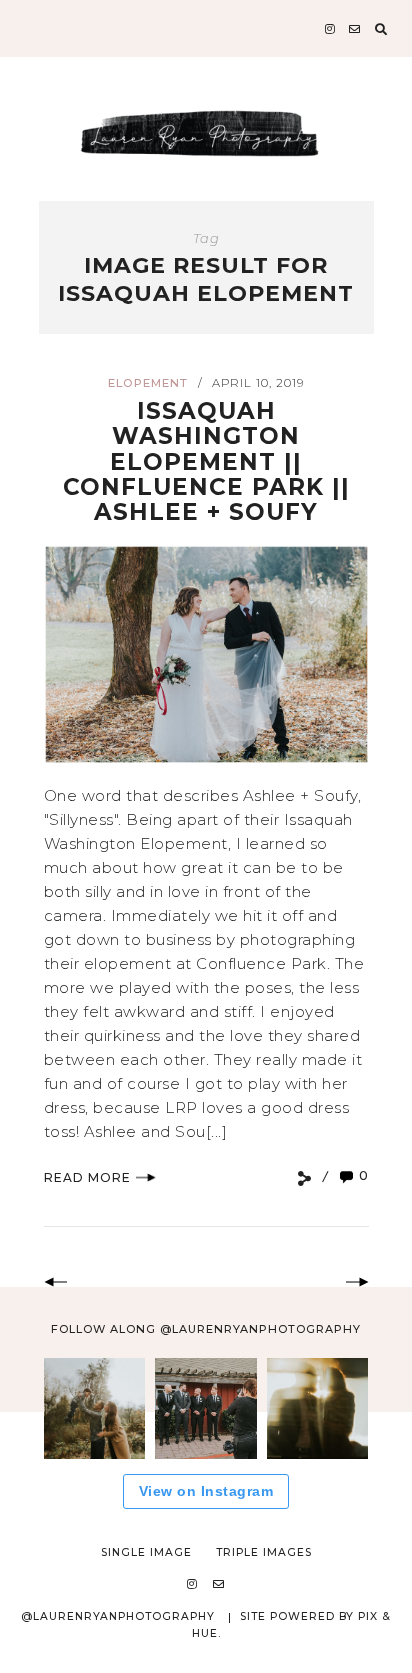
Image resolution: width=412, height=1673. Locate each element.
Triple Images (264, 1552)
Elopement (148, 383)
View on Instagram (206, 1491)
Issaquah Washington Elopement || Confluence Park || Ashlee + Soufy (206, 461)
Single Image (146, 1552)
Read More (87, 1177)
